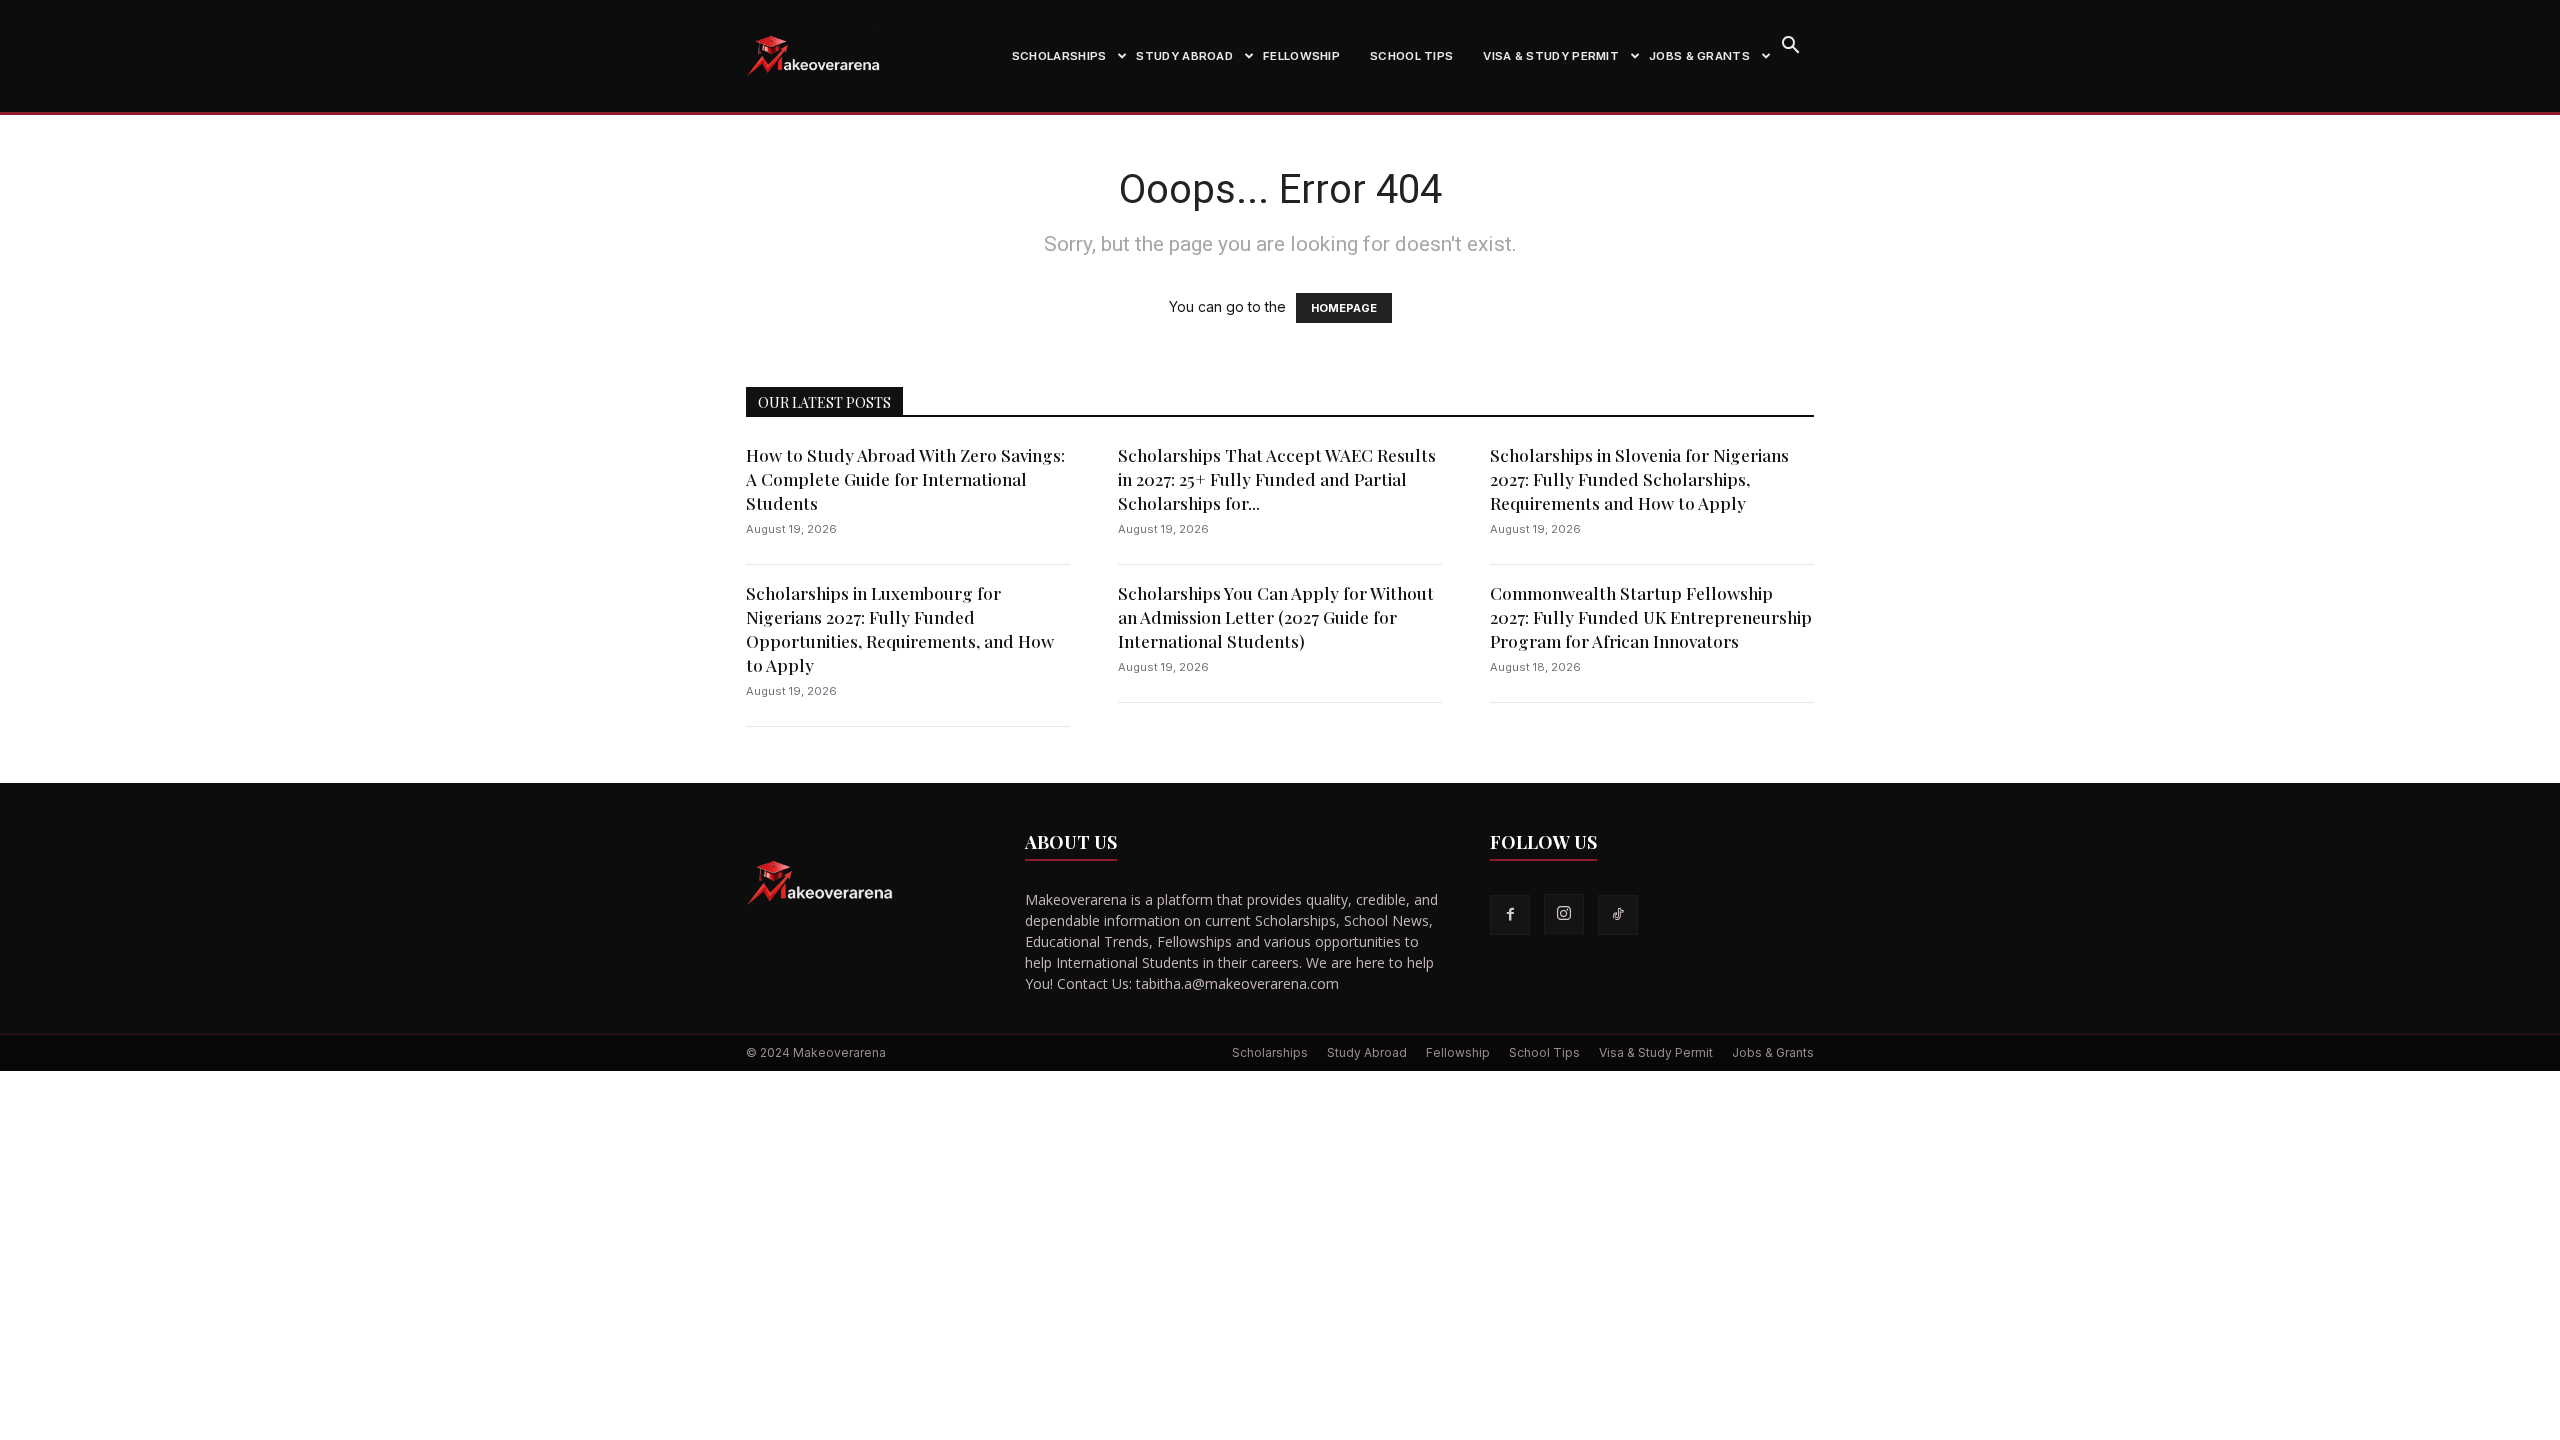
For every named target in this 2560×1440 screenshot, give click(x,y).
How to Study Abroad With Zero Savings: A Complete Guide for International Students (905, 479)
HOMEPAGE (1344, 308)
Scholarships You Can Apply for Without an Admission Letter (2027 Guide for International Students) (1276, 617)
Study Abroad (1184, 56)
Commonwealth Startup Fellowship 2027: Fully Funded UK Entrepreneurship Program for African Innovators (1651, 617)
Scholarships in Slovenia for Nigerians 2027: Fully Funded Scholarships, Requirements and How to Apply (1639, 479)
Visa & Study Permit (1551, 56)
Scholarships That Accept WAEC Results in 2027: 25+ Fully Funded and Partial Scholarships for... (1277, 479)
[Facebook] (1510, 915)
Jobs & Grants (1699, 56)
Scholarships (1059, 56)
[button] (1790, 47)
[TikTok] (1618, 915)
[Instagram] (1564, 914)
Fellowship (1301, 56)
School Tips (1411, 56)
